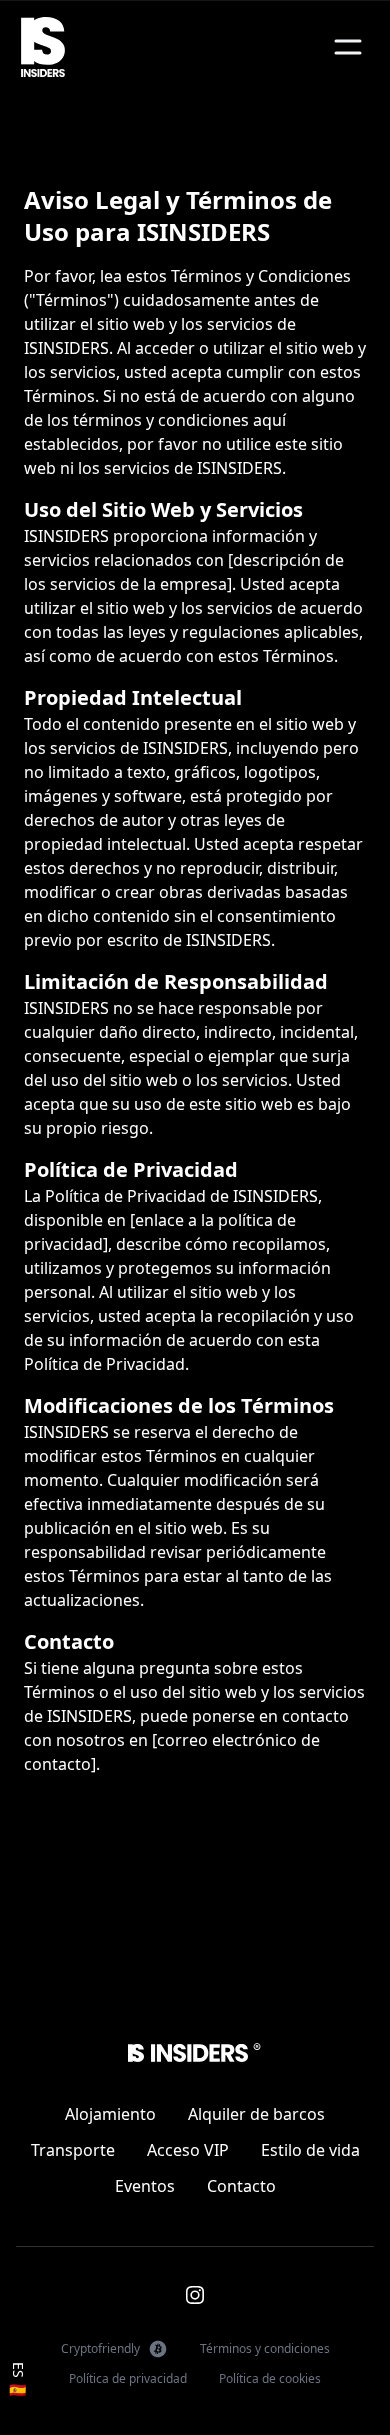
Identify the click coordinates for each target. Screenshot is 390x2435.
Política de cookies (270, 2378)
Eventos (145, 2186)
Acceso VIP (188, 2150)
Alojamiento (110, 2114)
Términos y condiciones (265, 2348)
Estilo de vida (310, 2150)
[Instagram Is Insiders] (195, 2295)
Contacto (241, 2186)
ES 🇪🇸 (18, 2380)
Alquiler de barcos (256, 2114)
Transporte (73, 2150)
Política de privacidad (128, 2378)
